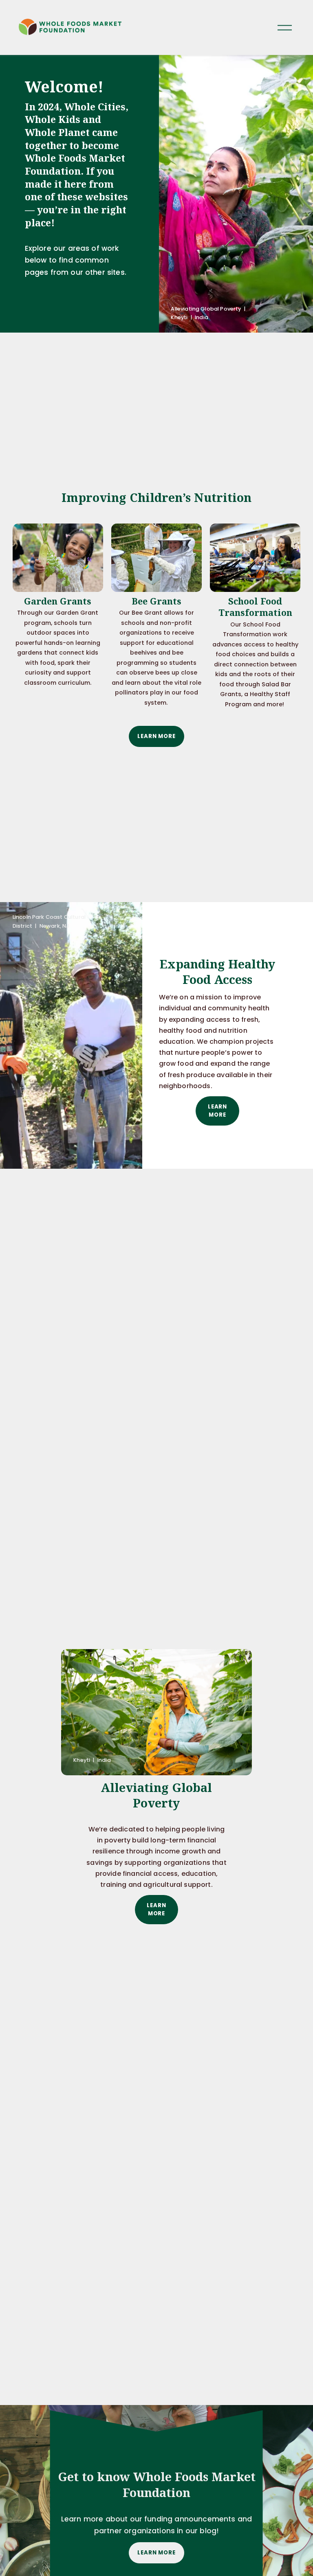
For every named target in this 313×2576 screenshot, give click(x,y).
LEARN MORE (156, 2553)
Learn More (156, 736)
